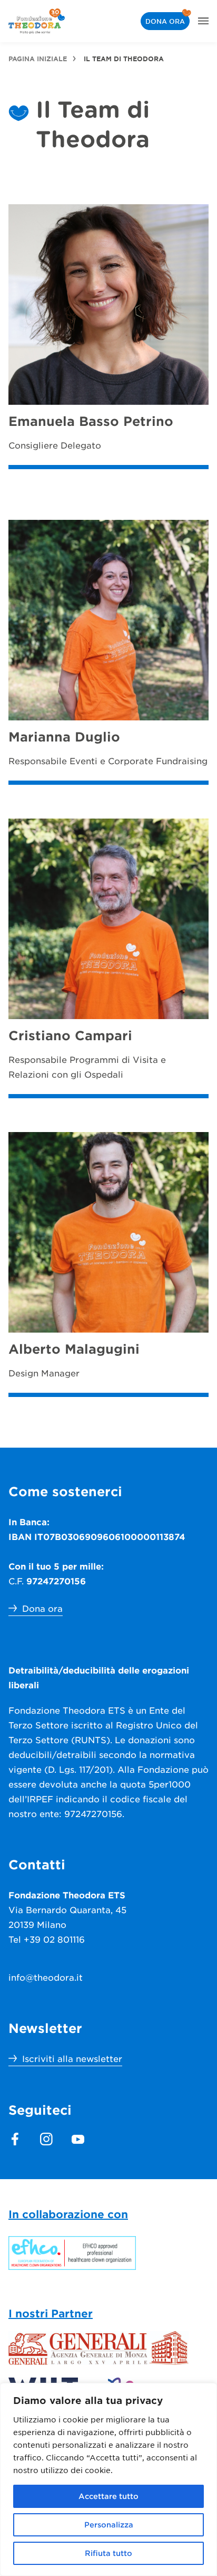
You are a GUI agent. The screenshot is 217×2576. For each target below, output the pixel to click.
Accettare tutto (108, 2496)
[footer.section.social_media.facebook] (15, 2139)
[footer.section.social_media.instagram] (46, 2139)
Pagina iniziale (38, 59)
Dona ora (165, 21)
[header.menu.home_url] (37, 21)
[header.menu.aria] (203, 21)
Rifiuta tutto (108, 2553)
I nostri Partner (51, 2313)
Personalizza (109, 2525)
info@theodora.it (46, 1977)
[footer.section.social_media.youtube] (78, 2139)
